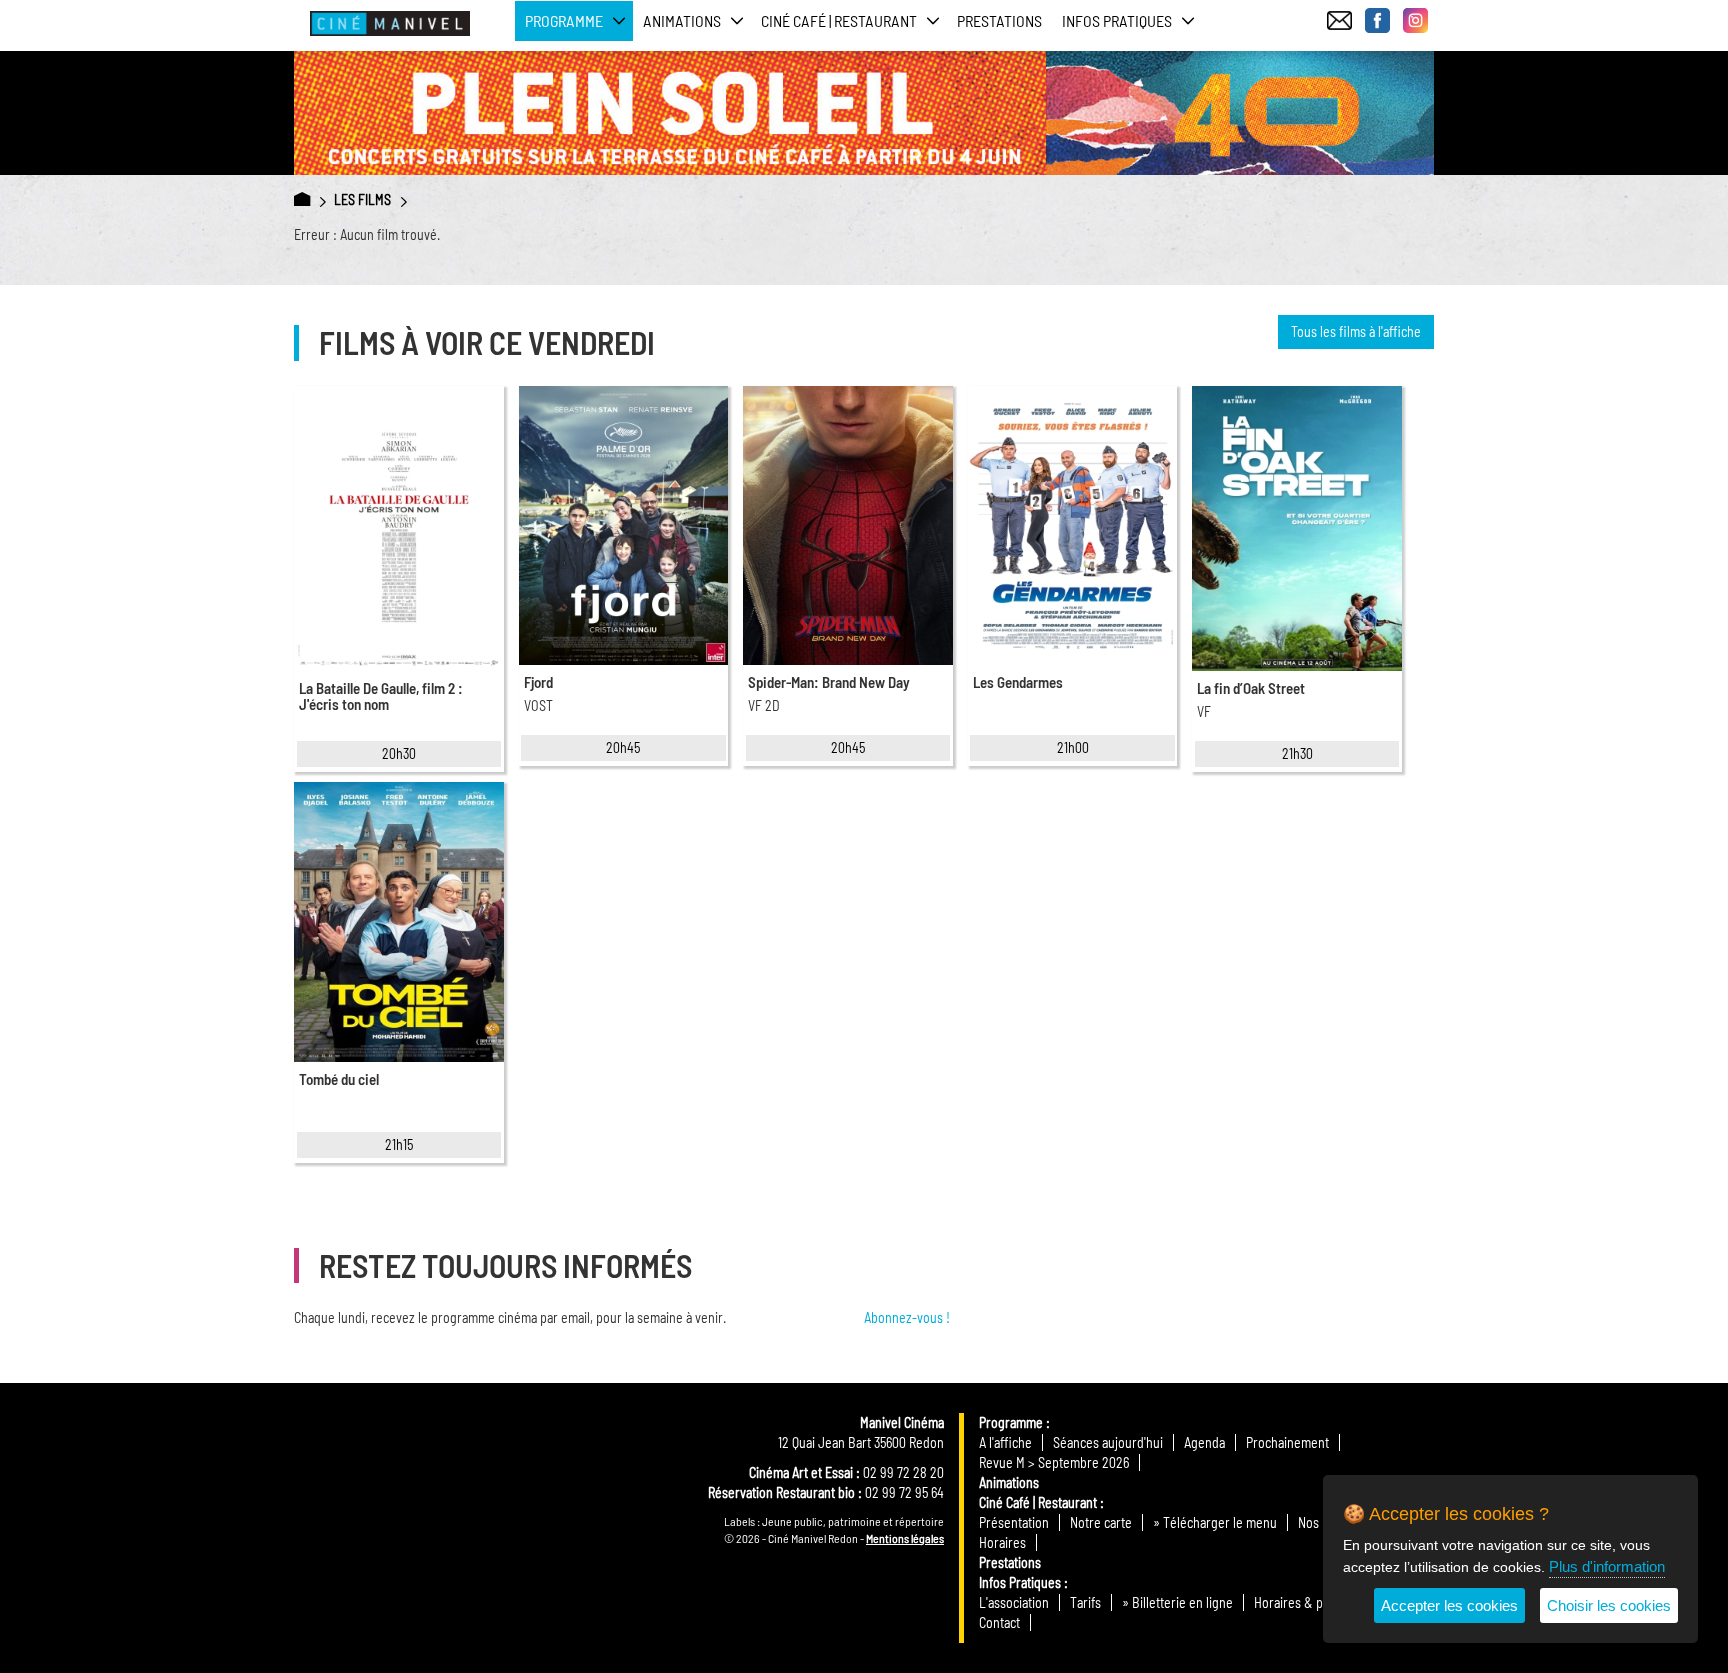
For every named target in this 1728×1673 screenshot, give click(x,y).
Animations (1009, 1482)
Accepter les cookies (1449, 1605)
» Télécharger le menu (1215, 1522)
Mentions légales (905, 1538)
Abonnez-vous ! (907, 1317)
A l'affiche (1005, 1442)
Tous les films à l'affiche (1356, 331)
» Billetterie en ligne (1177, 1602)
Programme (1011, 1422)
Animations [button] (682, 20)
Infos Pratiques (1020, 1582)
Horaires (1002, 1542)
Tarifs (1085, 1602)
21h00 (1073, 747)
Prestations (999, 20)
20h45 (623, 747)
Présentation (1014, 1522)
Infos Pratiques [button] (1117, 20)
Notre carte (1101, 1522)
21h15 (399, 1144)
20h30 (399, 753)
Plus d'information (1607, 1566)
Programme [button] (564, 20)
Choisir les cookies (1609, 1605)
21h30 (1297, 753)
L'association (1014, 1602)
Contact (999, 1622)
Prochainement (1287, 1442)
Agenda (1204, 1442)
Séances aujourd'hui (1108, 1442)
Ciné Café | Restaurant (1038, 1502)
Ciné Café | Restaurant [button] (839, 20)
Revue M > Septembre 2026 (1054, 1462)
